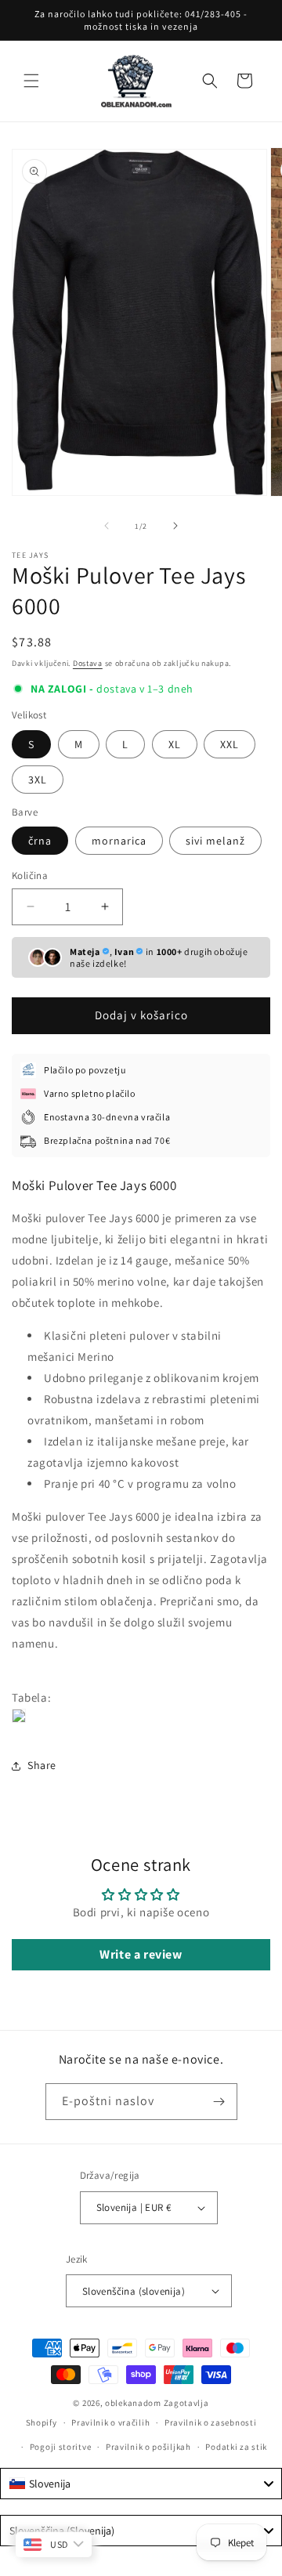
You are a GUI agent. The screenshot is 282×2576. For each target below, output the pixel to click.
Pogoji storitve (61, 2447)
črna (40, 841)
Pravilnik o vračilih (110, 2422)
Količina (30, 876)
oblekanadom (133, 2403)
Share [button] (42, 1765)
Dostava (88, 663)
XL (175, 744)
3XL (38, 780)
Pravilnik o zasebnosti (210, 2422)
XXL (230, 744)
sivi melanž (215, 841)
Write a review (141, 1954)
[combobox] (141, 2484)
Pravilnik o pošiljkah (148, 2447)
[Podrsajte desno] (175, 526)
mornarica (119, 841)
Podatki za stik (236, 2447)
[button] (31, 81)
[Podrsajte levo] (107, 526)
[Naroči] (219, 2102)
